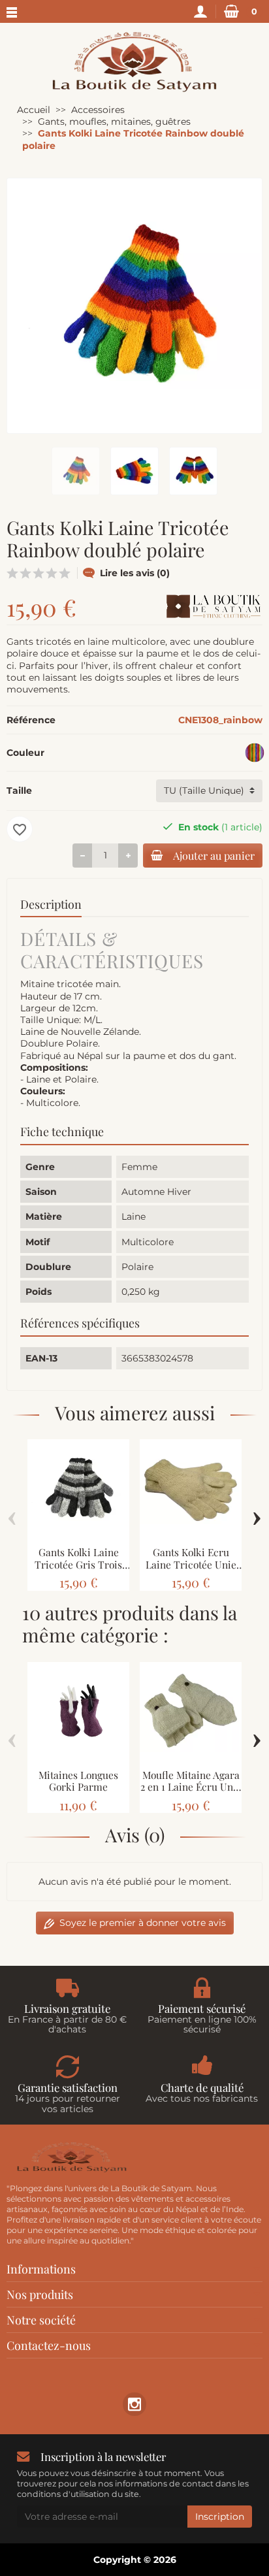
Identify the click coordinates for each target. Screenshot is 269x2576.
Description (51, 904)
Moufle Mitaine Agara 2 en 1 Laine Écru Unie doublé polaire (191, 1787)
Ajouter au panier (214, 855)
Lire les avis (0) (135, 573)
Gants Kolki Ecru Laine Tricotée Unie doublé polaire (191, 1564)
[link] (134, 2404)
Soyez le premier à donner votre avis (143, 1923)
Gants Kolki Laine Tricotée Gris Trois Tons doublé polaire (79, 1564)
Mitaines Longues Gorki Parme (78, 1781)
